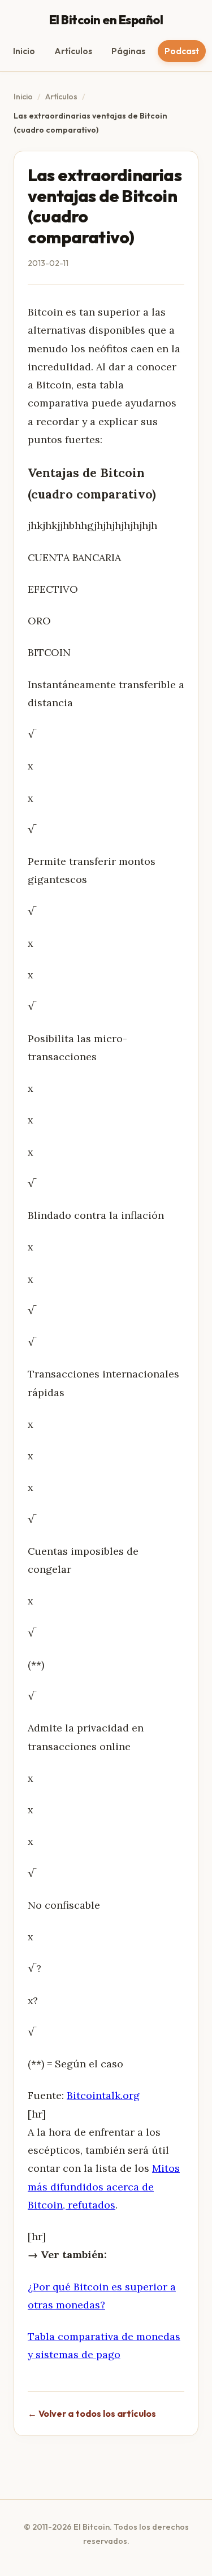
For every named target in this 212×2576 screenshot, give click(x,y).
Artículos (73, 51)
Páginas (128, 51)
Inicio (24, 51)
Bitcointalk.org (103, 2095)
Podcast (182, 51)
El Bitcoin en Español (106, 20)
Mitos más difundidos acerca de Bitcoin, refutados (104, 2186)
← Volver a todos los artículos (92, 2413)
